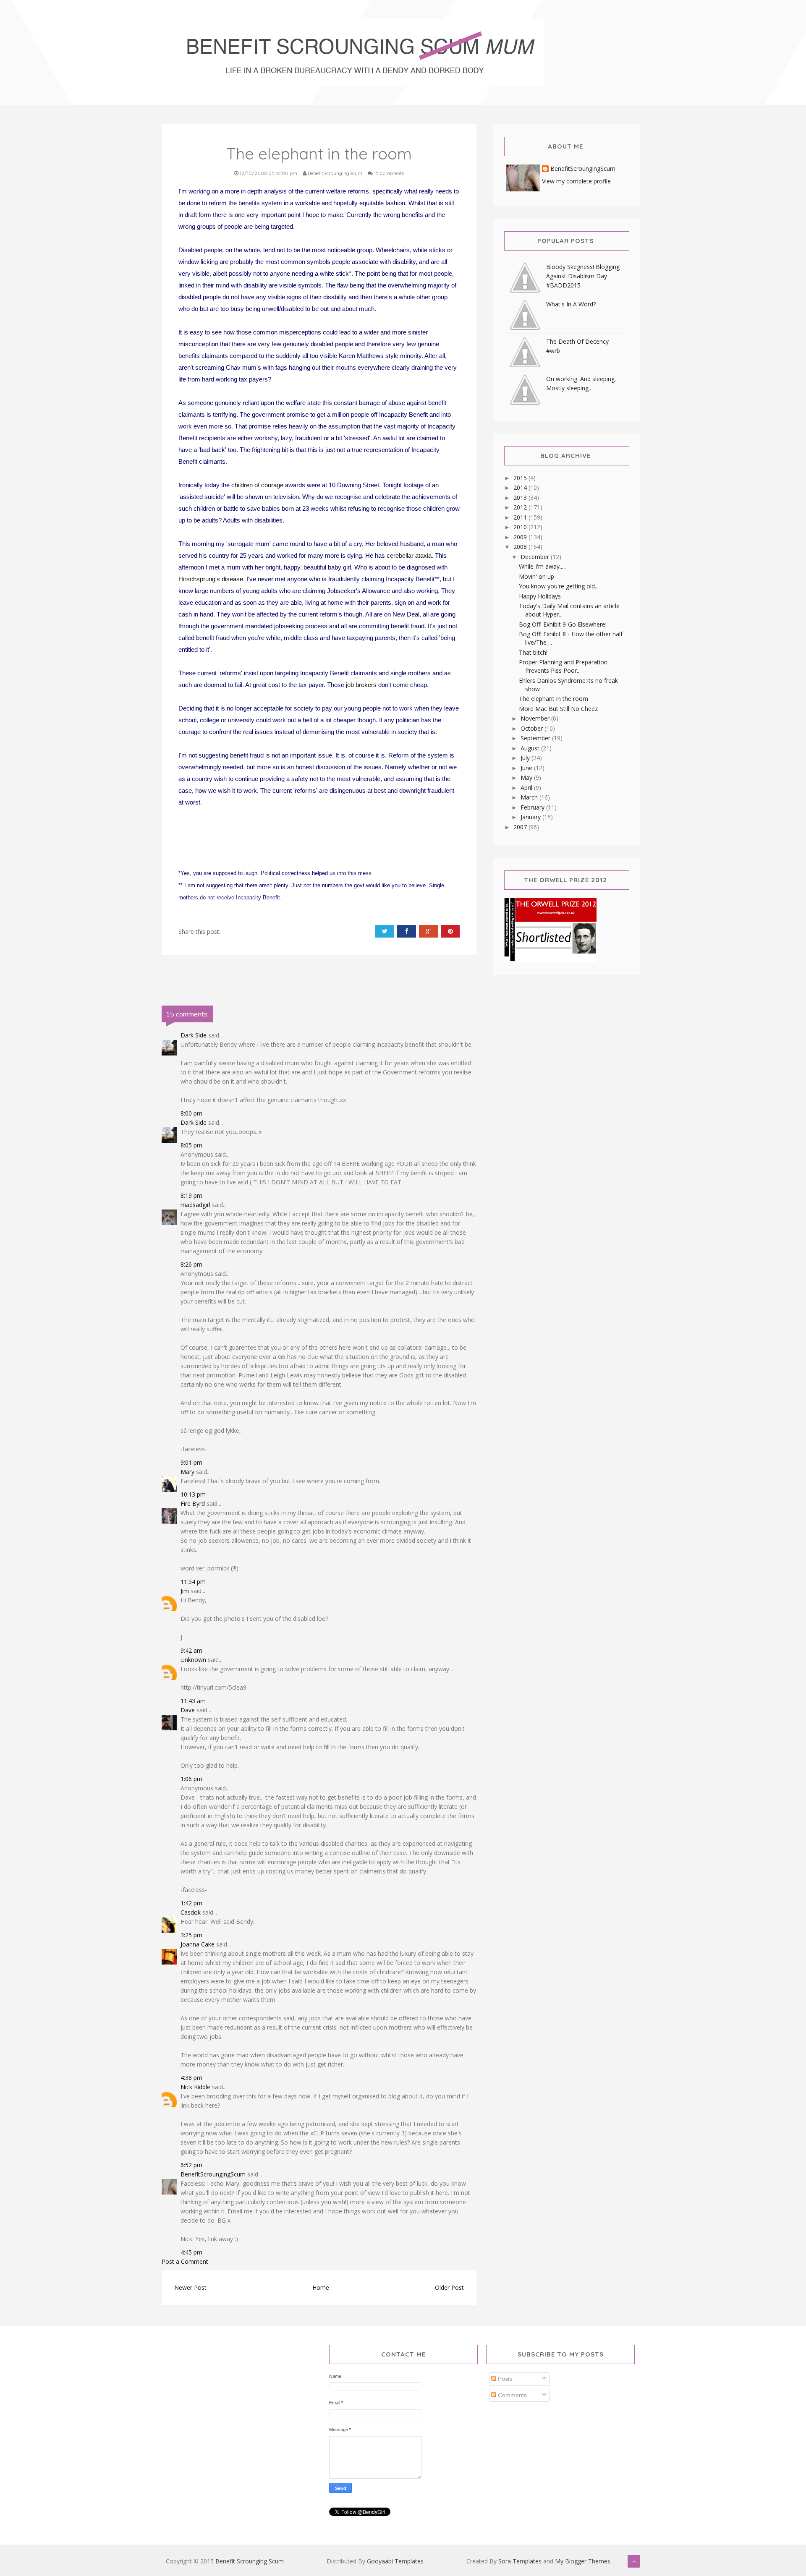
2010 (521, 527)
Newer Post (190, 2287)
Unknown (193, 1660)
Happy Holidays (540, 596)
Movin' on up (536, 576)
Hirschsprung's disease (211, 579)
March (530, 797)
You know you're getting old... (559, 586)
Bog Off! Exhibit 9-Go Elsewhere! (563, 624)
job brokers (361, 685)
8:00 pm (191, 1113)
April (527, 788)
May (527, 777)
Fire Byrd (193, 1504)
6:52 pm (191, 2165)
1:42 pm (191, 1903)
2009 (521, 537)
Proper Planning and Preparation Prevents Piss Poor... (563, 666)
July (526, 758)
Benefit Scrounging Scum (250, 2561)
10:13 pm (193, 1494)
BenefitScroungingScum (213, 2174)
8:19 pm (191, 1195)
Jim (185, 1591)
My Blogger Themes (583, 2561)
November (536, 718)
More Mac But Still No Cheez (558, 709)
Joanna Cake (198, 1944)
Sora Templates (520, 2561)
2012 (521, 507)
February (533, 807)
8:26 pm (191, 1264)
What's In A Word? (571, 304)
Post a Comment (185, 2261)
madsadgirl (195, 1205)
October (533, 728)
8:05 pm (191, 1145)
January (531, 817)
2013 (521, 498)
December (536, 557)
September (536, 738)
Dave (188, 1710)
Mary (187, 1472)
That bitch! (533, 652)
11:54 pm (193, 1582)
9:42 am (191, 1650)
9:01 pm (191, 1462)
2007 (521, 827)
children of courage (257, 485)
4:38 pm (191, 2078)
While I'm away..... (542, 566)
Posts (504, 2379)
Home (321, 2287)
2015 (521, 478)
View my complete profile (576, 181)
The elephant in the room (553, 699)
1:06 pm (191, 1779)
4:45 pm (191, 2252)
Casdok (191, 1912)
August (531, 748)
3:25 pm (191, 1935)
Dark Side (194, 1035)
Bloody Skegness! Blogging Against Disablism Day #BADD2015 (583, 276)
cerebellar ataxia (409, 555)
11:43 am (193, 1701)
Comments (512, 2395)
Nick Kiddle (195, 2087)
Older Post (449, 2287)
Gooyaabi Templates (395, 2561)
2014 (521, 487)
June (527, 768)
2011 (521, 517)
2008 (521, 547)
